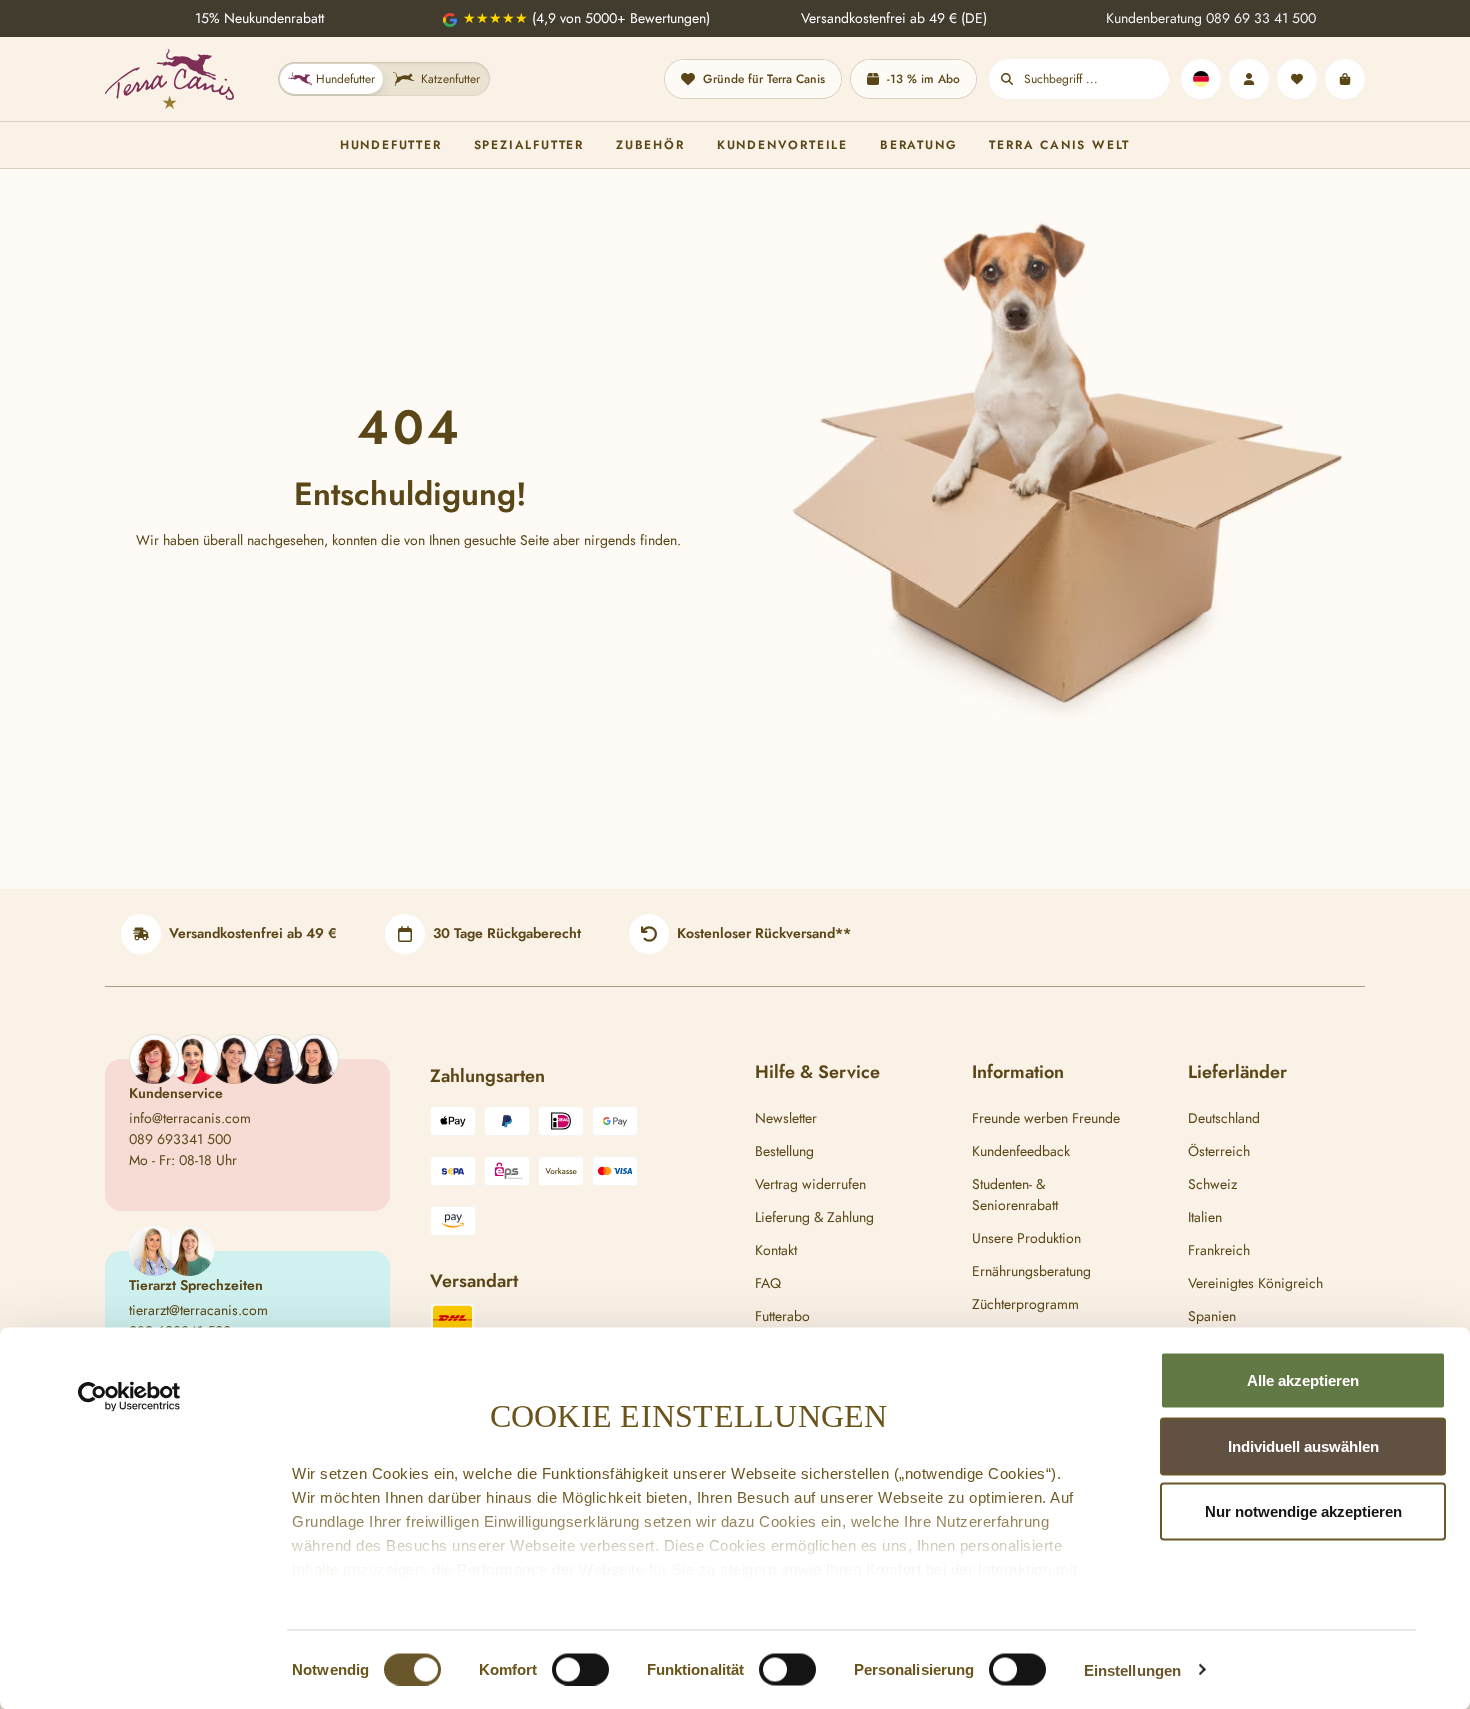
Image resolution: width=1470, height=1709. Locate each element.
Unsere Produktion (1026, 1238)
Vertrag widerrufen (810, 1184)
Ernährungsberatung (1031, 1271)
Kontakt (776, 1250)
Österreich (1219, 1151)
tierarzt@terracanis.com (198, 1310)
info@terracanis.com (190, 1118)
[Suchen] (1007, 79)
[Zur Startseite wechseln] (169, 79)
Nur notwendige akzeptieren (1303, 1511)
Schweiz (1212, 1184)
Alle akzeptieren (1303, 1380)
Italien (1205, 1217)
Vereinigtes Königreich (1255, 1283)
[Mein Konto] (1249, 79)
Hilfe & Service (817, 1072)
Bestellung (784, 1151)
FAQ (768, 1283)
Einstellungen (1132, 1669)
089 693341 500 (180, 1139)
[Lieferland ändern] (1201, 79)
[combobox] (1096, 79)
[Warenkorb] (1345, 79)
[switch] (580, 1669)
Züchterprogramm (1025, 1304)
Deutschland (1224, 1118)
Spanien (1212, 1316)
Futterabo (782, 1316)
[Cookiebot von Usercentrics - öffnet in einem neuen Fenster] (129, 1397)
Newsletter (786, 1118)
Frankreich (1219, 1250)
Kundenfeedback (1021, 1151)
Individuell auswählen (1303, 1445)
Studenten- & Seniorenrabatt (1015, 1194)
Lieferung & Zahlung (814, 1217)
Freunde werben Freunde (1046, 1118)
